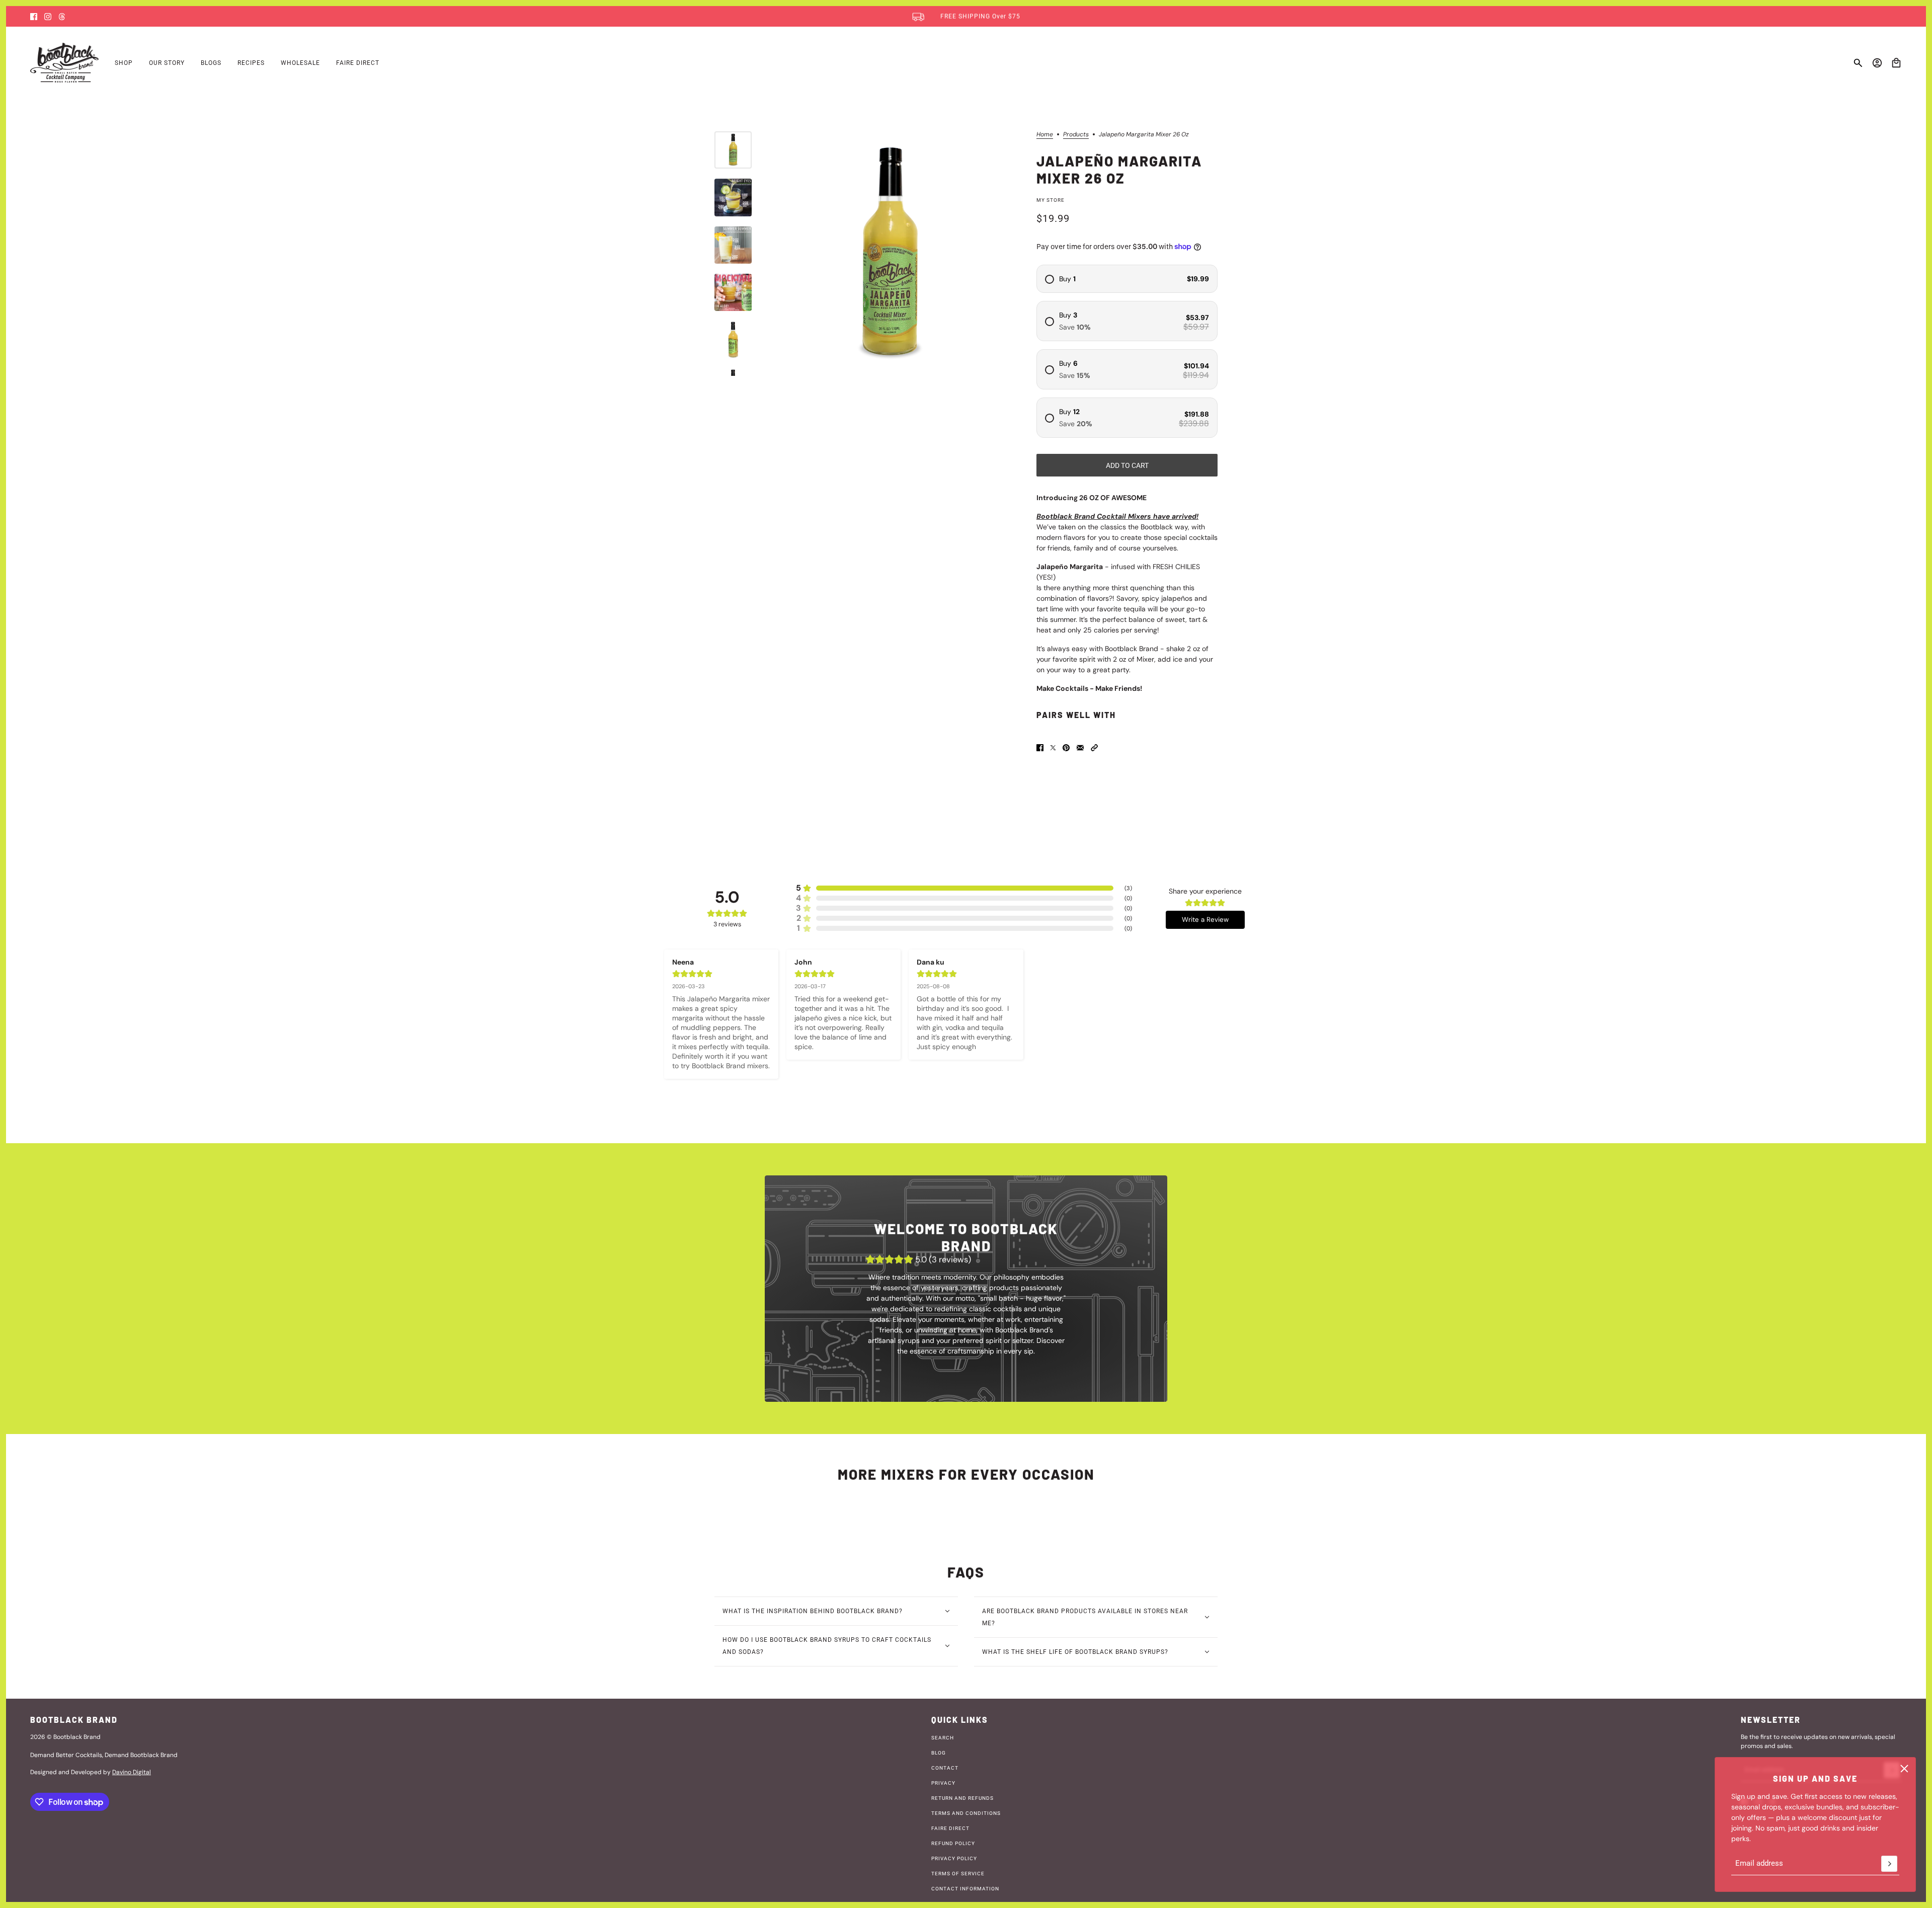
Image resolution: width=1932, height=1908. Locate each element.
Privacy (943, 1783)
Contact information (965, 1889)
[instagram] (48, 17)
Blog (939, 1753)
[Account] (1877, 63)
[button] (1094, 748)
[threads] (62, 17)
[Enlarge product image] (890, 254)
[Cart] (1896, 63)
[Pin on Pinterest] (1066, 748)
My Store (1051, 200)
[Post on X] (1053, 748)
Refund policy (953, 1843)
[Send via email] (1080, 748)
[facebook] (34, 17)
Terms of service (958, 1874)
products (1076, 135)
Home (1045, 135)
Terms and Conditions (966, 1813)
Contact (945, 1768)
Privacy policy (954, 1858)
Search (943, 1738)
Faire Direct (950, 1828)
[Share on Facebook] (1040, 748)
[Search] (1858, 63)
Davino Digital (132, 1772)
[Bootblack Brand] (64, 63)
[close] (1904, 1769)
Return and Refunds (962, 1798)
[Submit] (1889, 1864)
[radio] (1127, 279)
